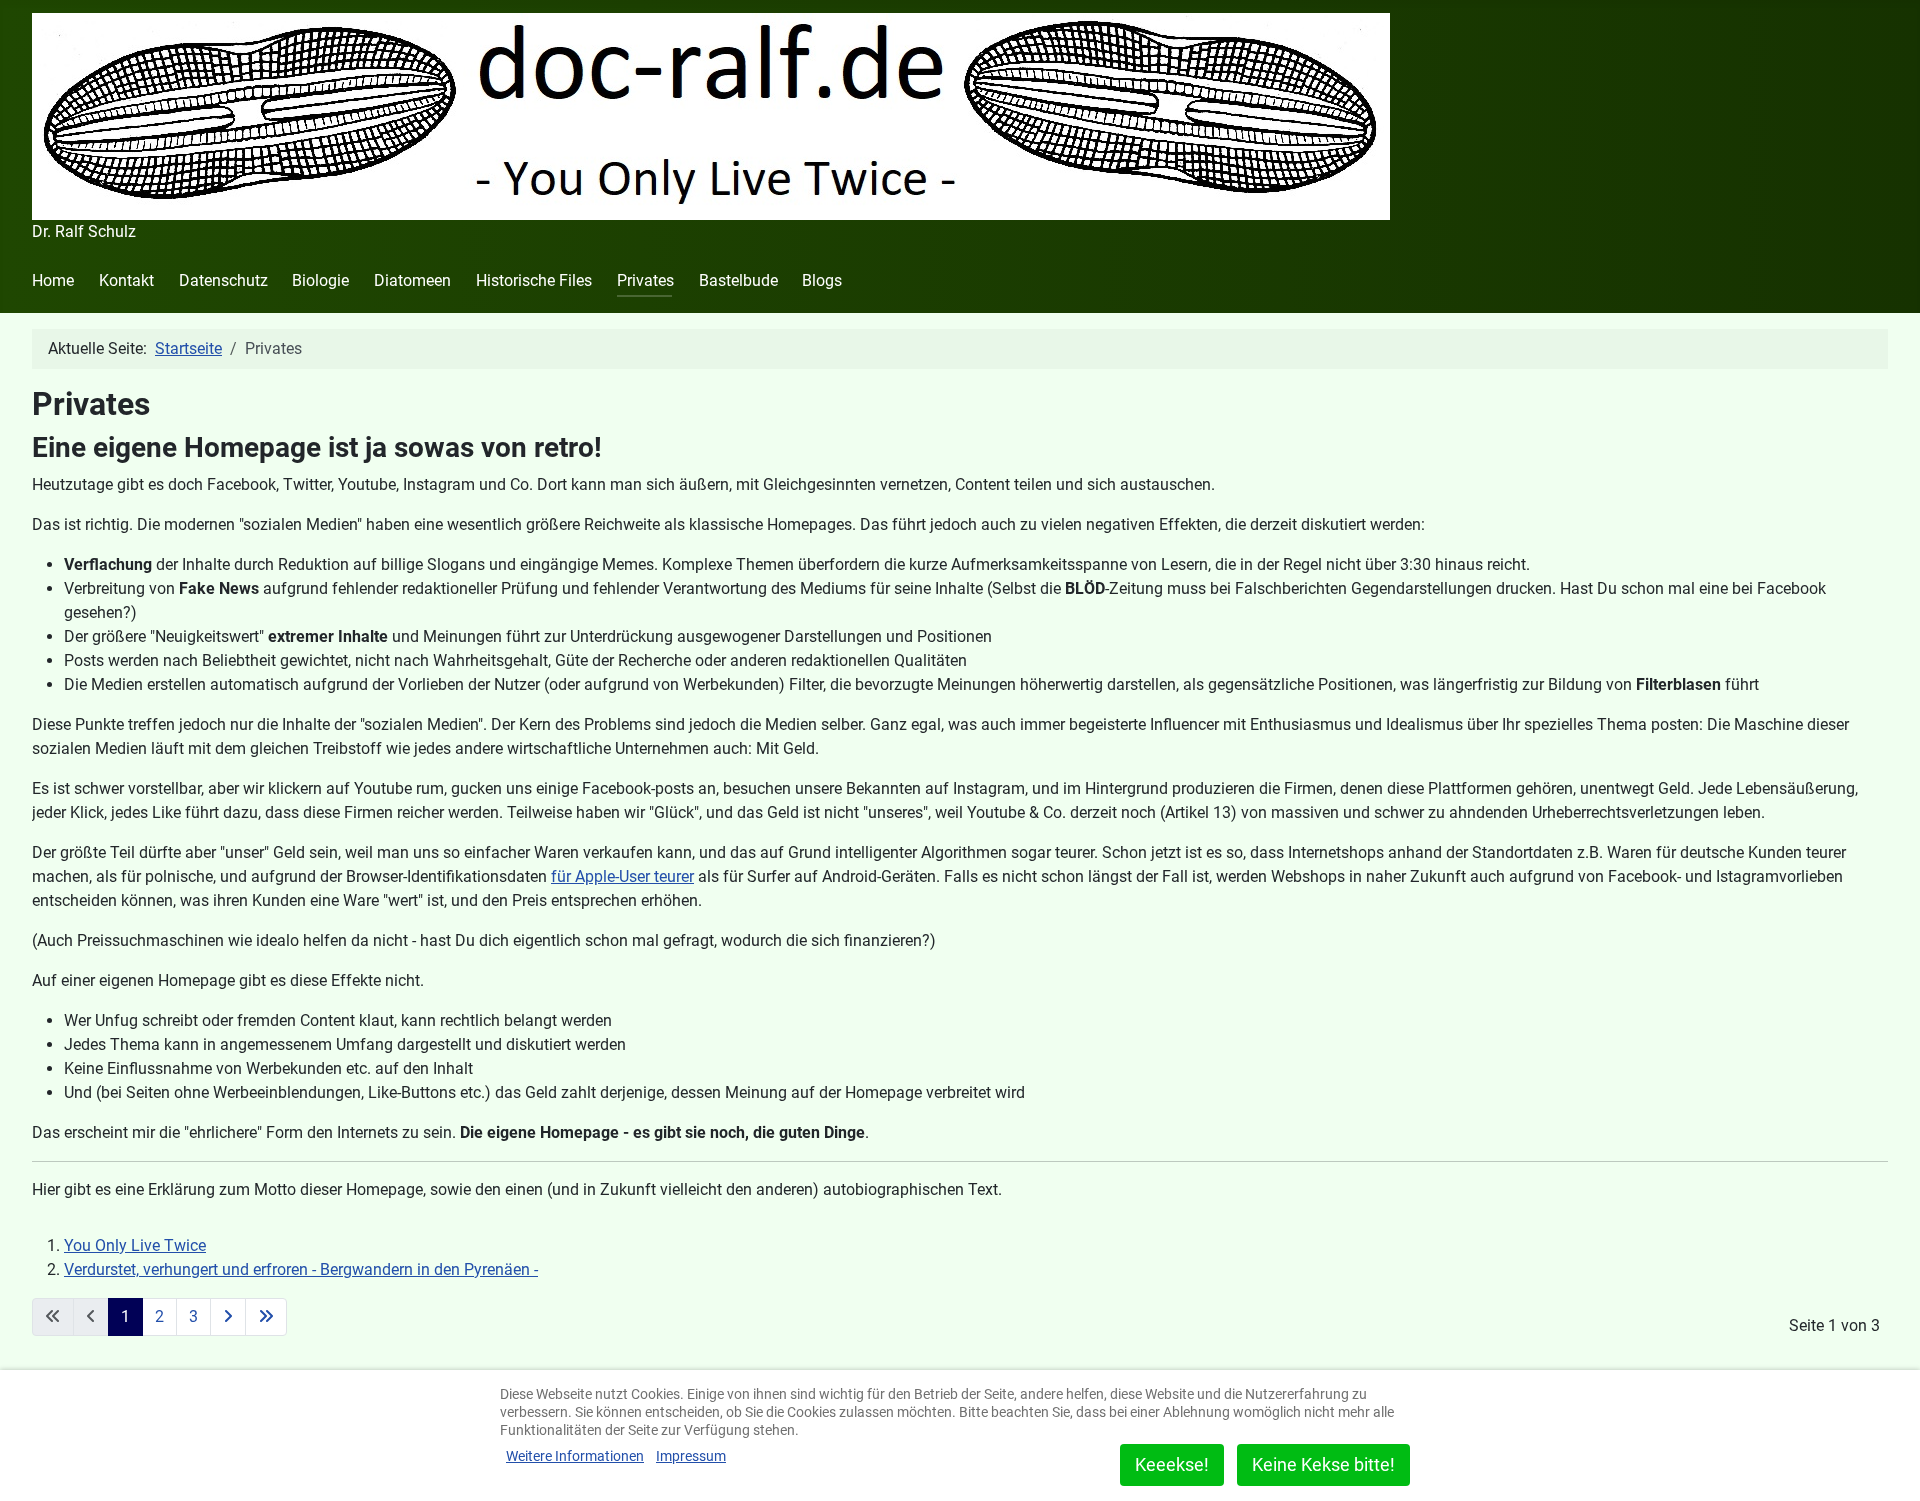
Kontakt (126, 280)
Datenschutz (223, 280)
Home (53, 280)
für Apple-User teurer (622, 876)
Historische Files (534, 280)
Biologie (320, 280)
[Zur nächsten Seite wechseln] (228, 1317)
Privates (645, 280)
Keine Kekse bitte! (1323, 1464)
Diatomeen (412, 280)
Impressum (691, 1456)
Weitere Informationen (575, 1456)
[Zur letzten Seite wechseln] (266, 1317)
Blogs (822, 280)
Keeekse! (1172, 1464)
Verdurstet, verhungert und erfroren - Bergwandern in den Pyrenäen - (301, 1269)
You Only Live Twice (135, 1245)
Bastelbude (738, 280)
